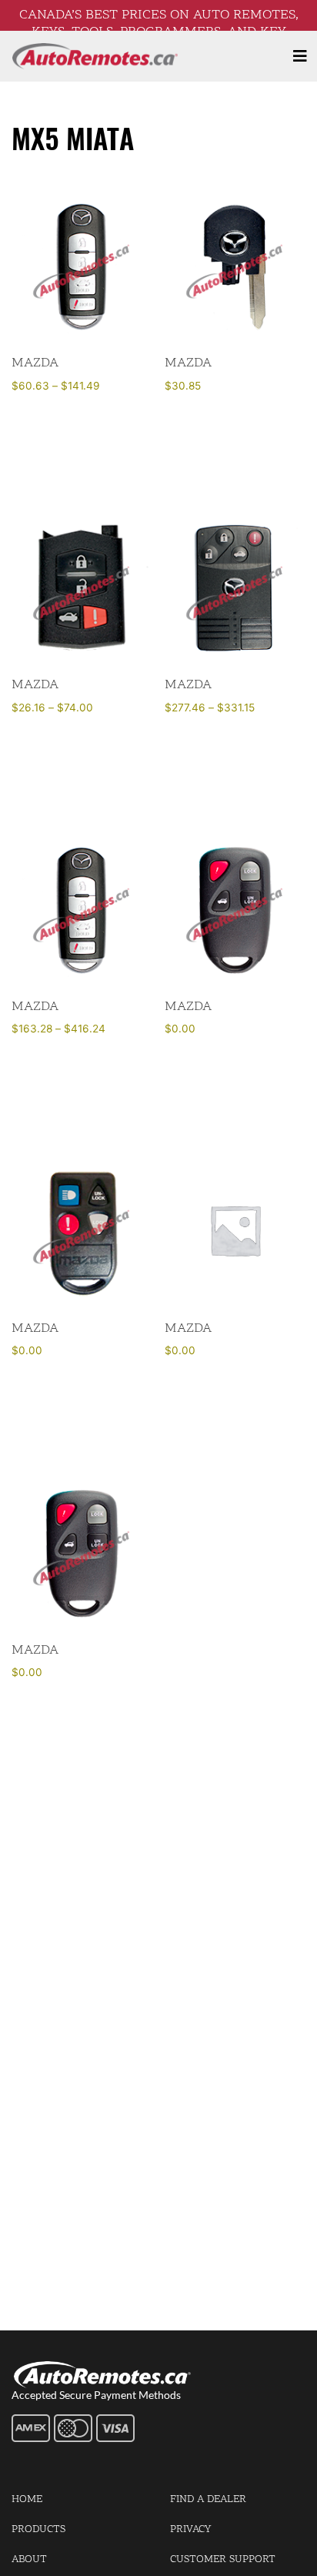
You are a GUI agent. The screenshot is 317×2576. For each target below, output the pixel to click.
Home (27, 2499)
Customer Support (223, 2559)
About (29, 2559)
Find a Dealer (208, 2499)
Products (38, 2529)
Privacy (190, 2529)
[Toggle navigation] (300, 56)
